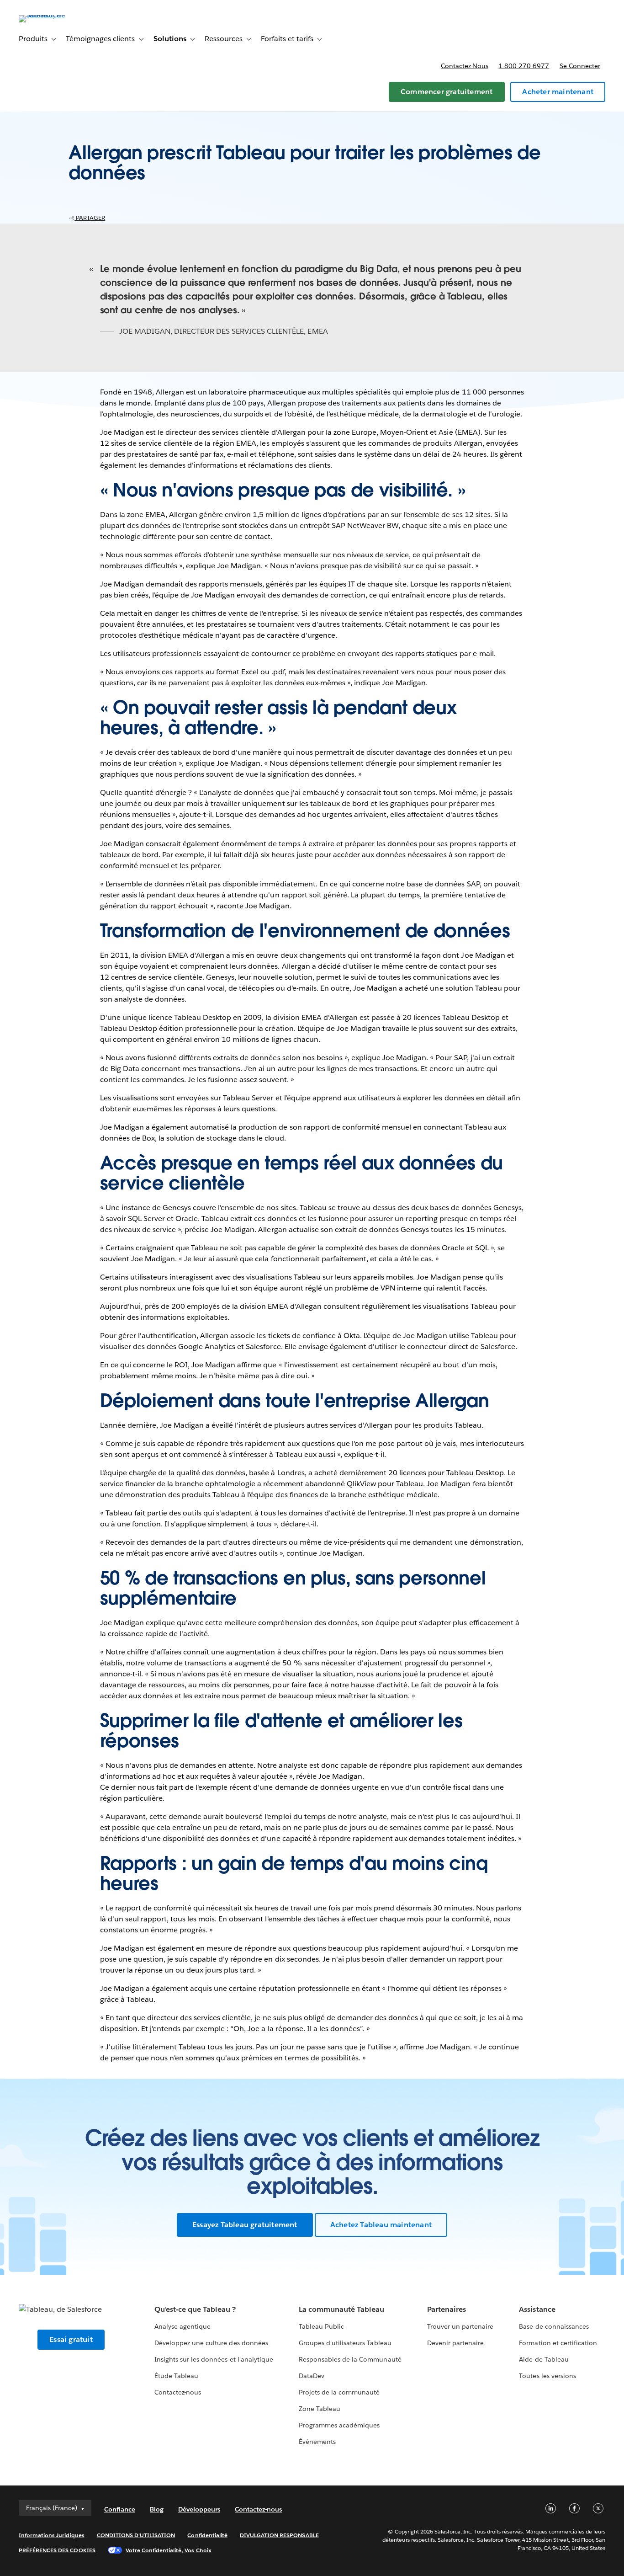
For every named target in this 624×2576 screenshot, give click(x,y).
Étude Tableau (176, 2376)
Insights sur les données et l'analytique (214, 2359)
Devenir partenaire (455, 2343)
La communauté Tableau (341, 2309)
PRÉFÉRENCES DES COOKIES (57, 2550)
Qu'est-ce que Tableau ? (195, 2309)
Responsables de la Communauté (350, 2359)
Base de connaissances (554, 2326)
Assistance (537, 2309)
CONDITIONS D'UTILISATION (136, 2535)
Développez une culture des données (211, 2343)
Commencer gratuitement (447, 92)
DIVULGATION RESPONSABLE (279, 2535)
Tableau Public (321, 2326)
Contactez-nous (465, 66)
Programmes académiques (339, 2425)
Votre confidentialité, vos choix (169, 2550)
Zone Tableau (320, 2409)
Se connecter (580, 66)
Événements (317, 2442)
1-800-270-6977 (524, 66)
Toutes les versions (547, 2376)
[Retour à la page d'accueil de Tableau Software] (53, 15)
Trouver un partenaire (460, 2326)
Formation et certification (558, 2343)
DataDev (312, 2376)
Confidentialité (207, 2535)
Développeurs (199, 2509)
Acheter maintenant (558, 92)
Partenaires (447, 2309)
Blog (157, 2509)
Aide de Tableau (544, 2359)
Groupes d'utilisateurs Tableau (345, 2343)
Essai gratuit (71, 2339)
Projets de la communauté (339, 2392)
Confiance (120, 2509)
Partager (90, 218)
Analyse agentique (182, 2326)
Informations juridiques (52, 2535)
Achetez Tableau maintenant (381, 2225)
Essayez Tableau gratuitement (245, 2225)
